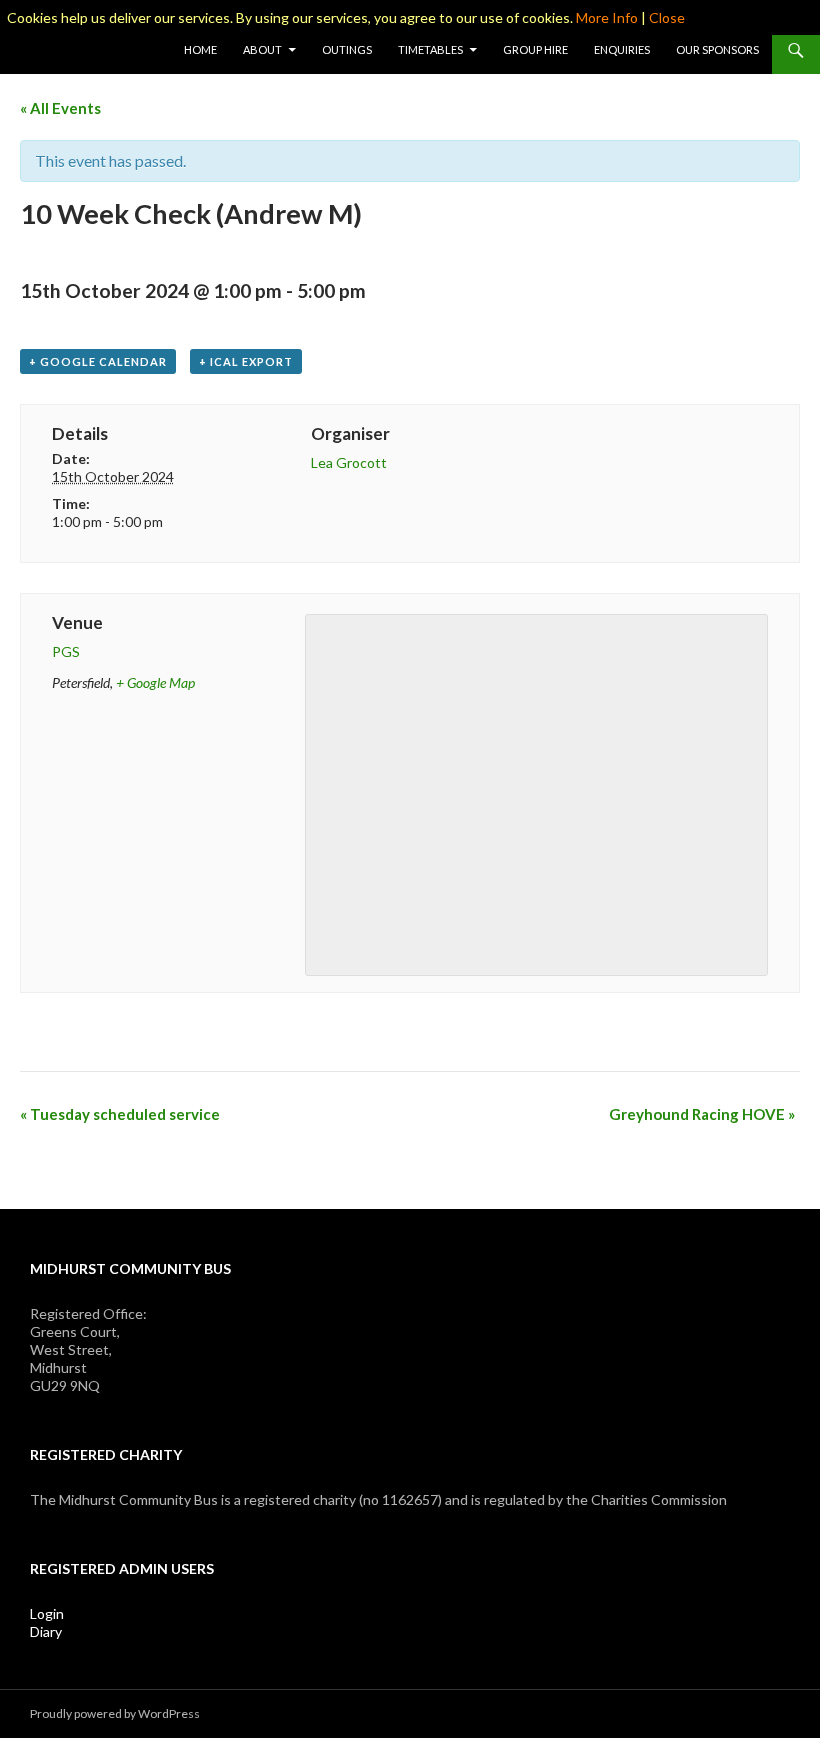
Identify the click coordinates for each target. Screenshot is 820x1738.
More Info (607, 17)
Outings (347, 49)
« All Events (60, 108)
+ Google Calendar (98, 361)
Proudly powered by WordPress (115, 1713)
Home (200, 49)
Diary (46, 1631)
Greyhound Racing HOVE (702, 1114)
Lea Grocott (349, 462)
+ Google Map (155, 682)
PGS (66, 651)
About (262, 49)
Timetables (430, 49)
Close (667, 17)
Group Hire (535, 49)
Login (47, 1613)
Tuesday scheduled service (120, 1114)
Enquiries (622, 49)
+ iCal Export (246, 361)
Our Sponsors (717, 49)
